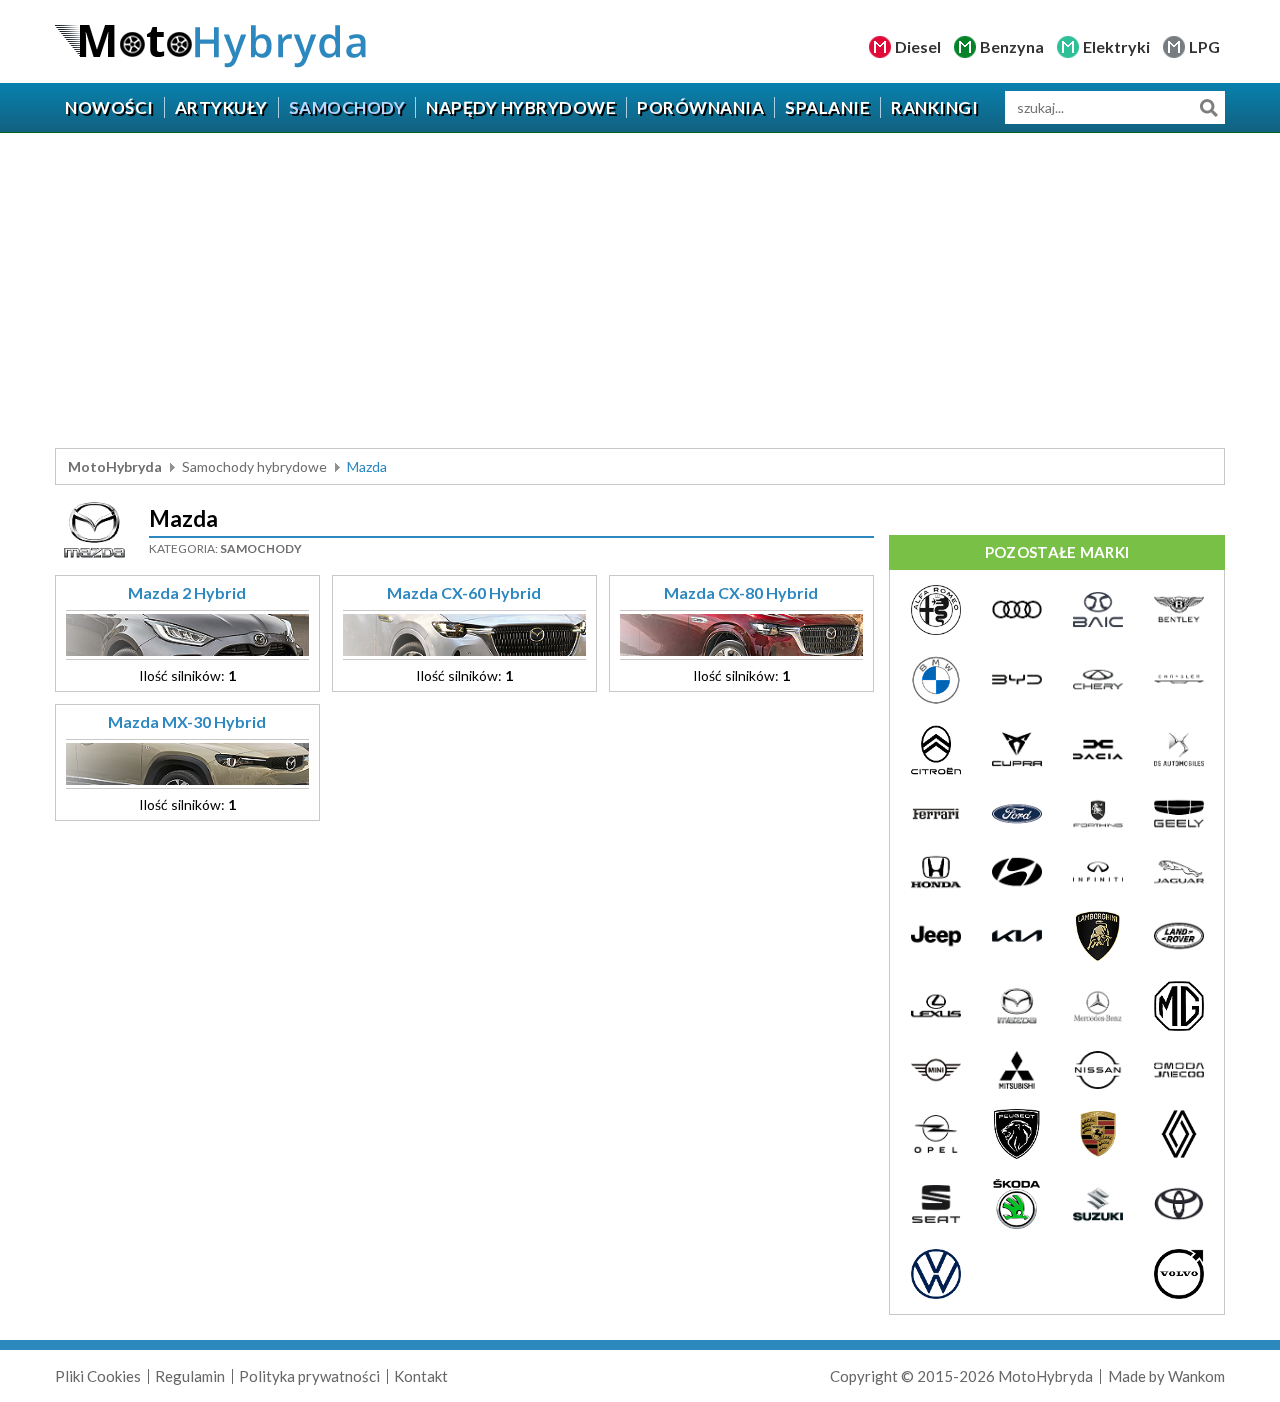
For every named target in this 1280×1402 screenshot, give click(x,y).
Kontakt (421, 1376)
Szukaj (1208, 107)
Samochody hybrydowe (254, 466)
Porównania (700, 107)
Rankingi (934, 107)
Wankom (1196, 1376)
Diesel (918, 46)
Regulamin (190, 1376)
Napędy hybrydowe (521, 107)
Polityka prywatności (309, 1376)
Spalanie (827, 107)
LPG (1204, 46)
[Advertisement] (640, 293)
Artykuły (221, 107)
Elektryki (1116, 46)
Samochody (347, 107)
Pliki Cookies (98, 1376)
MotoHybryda (115, 466)
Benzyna (1012, 46)
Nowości (109, 107)
